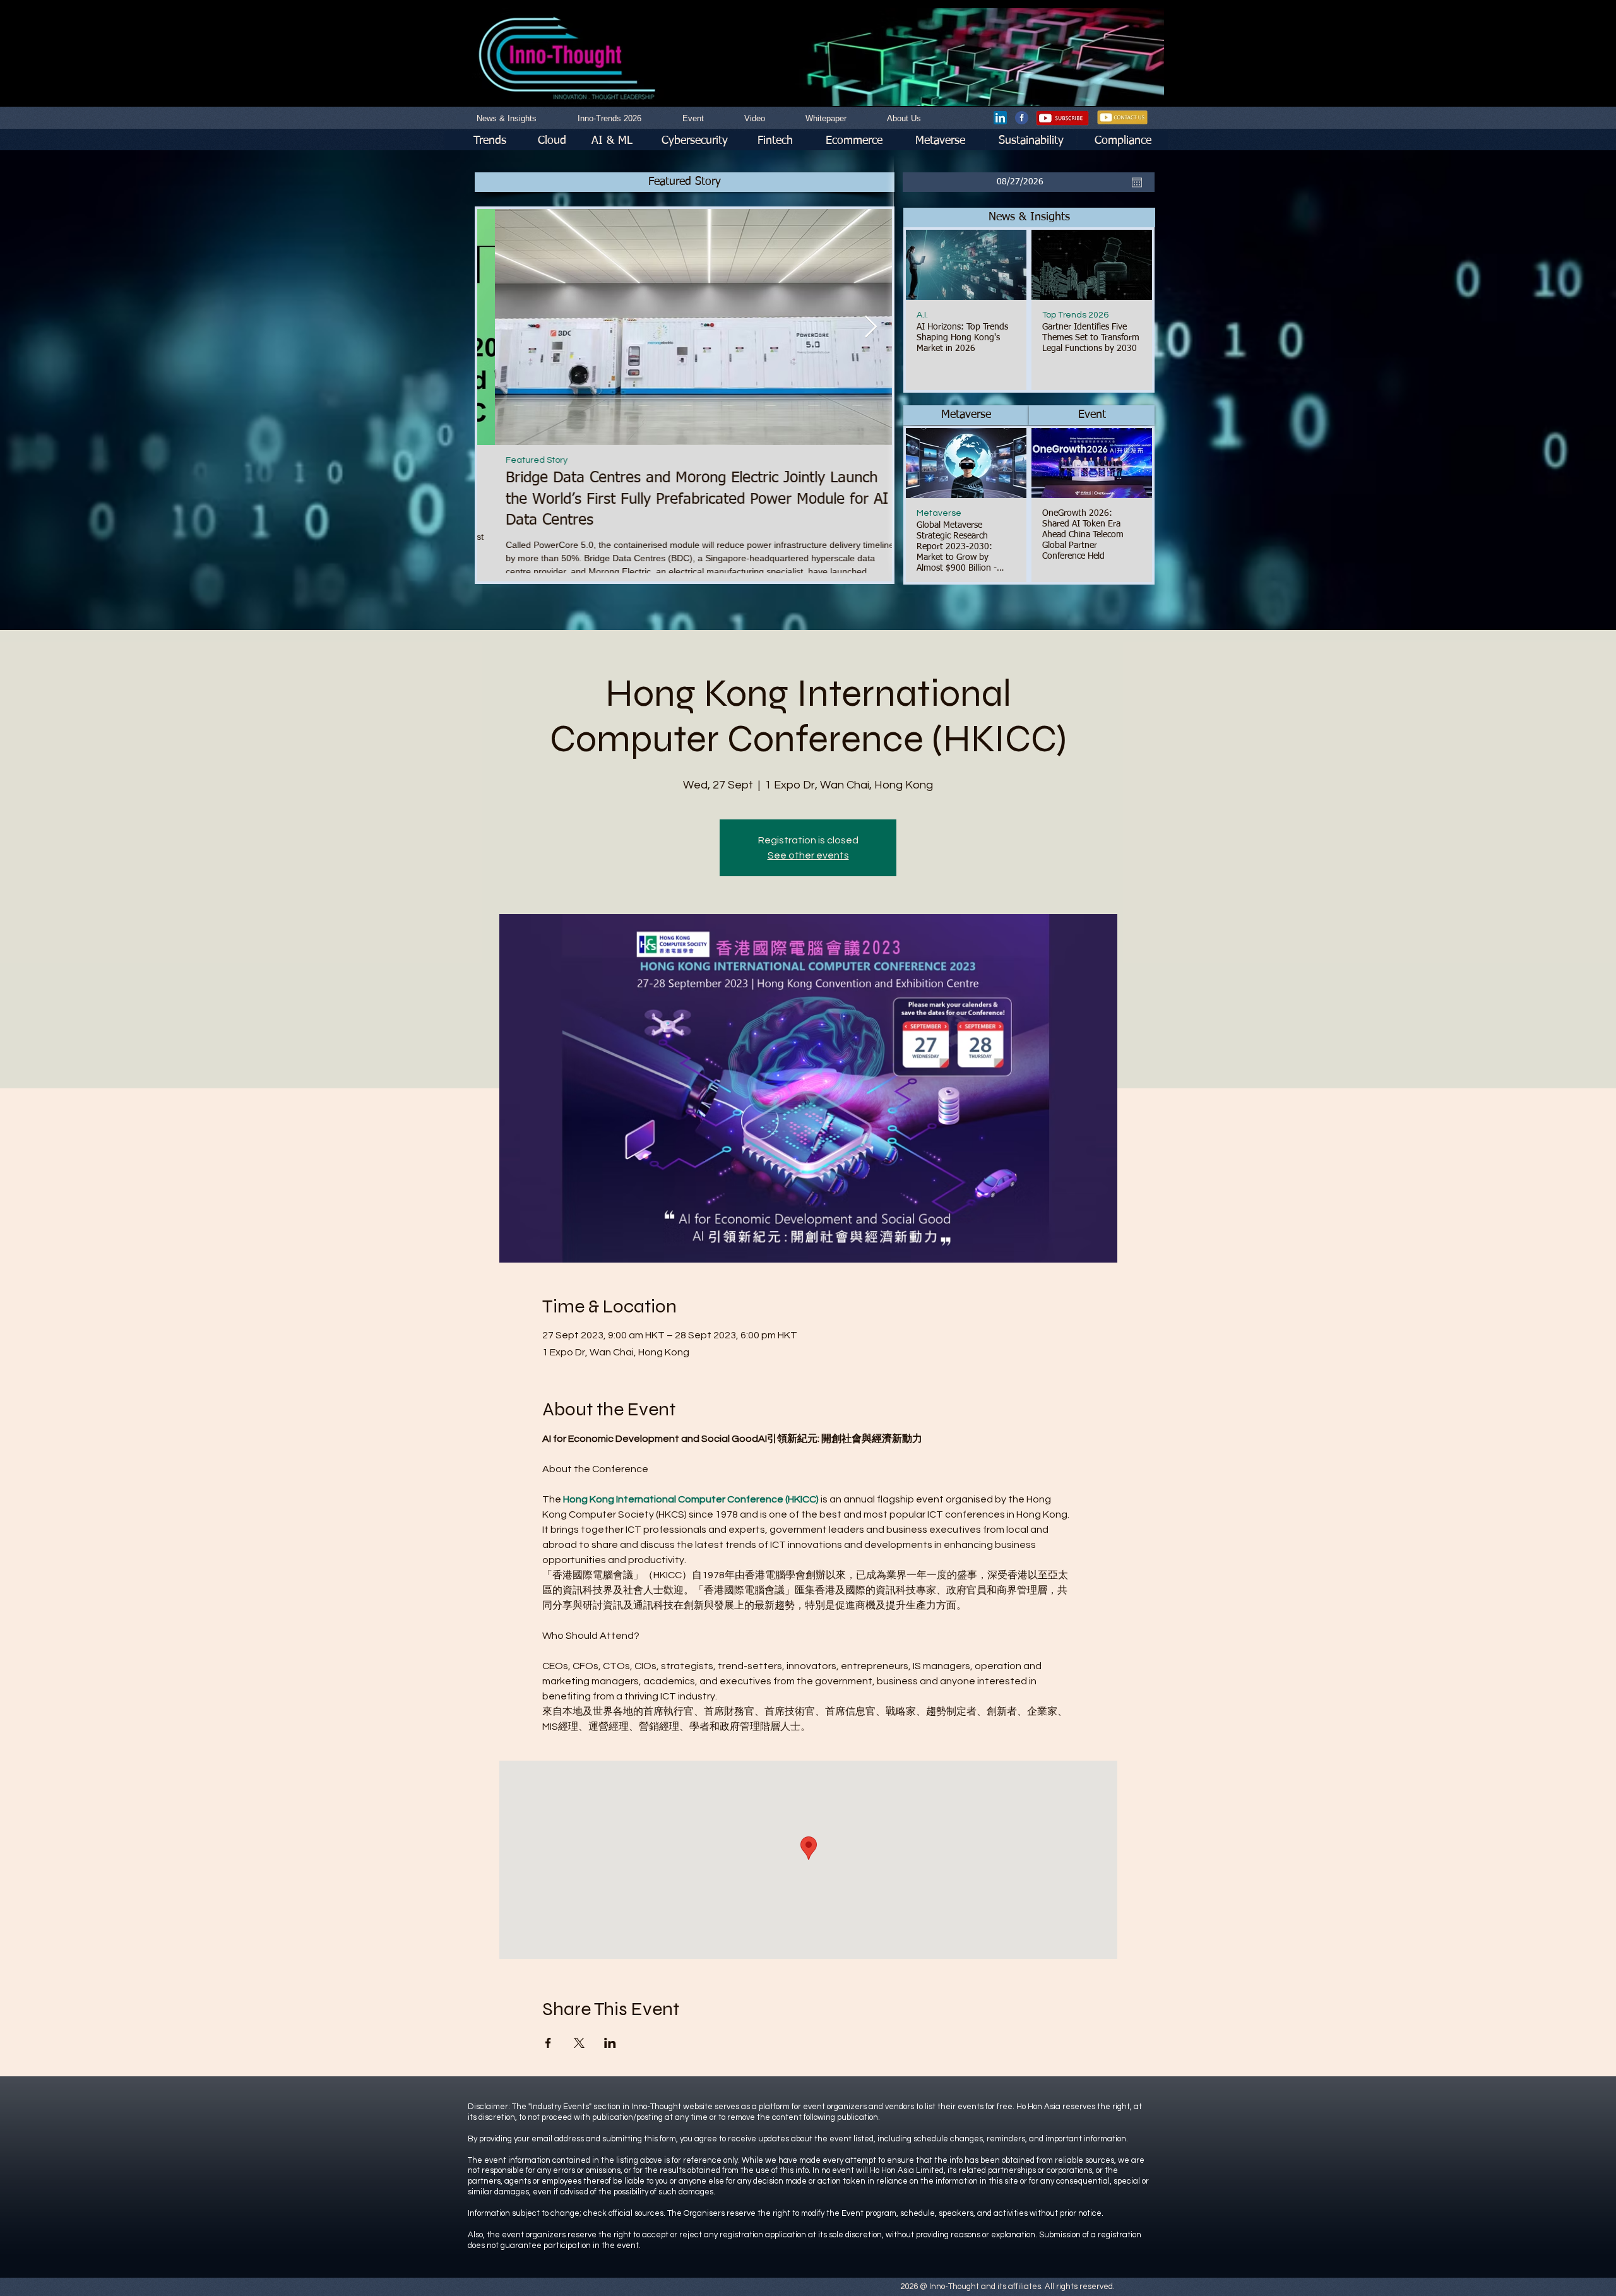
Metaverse (939, 513)
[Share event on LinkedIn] (610, 2043)
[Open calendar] (1137, 182)
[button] (1029, 217)
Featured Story (519, 460)
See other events (808, 855)
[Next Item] (870, 327)
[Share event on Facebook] (548, 2043)
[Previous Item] (499, 327)
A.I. (922, 315)
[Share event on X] (579, 2043)
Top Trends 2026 (1075, 315)
